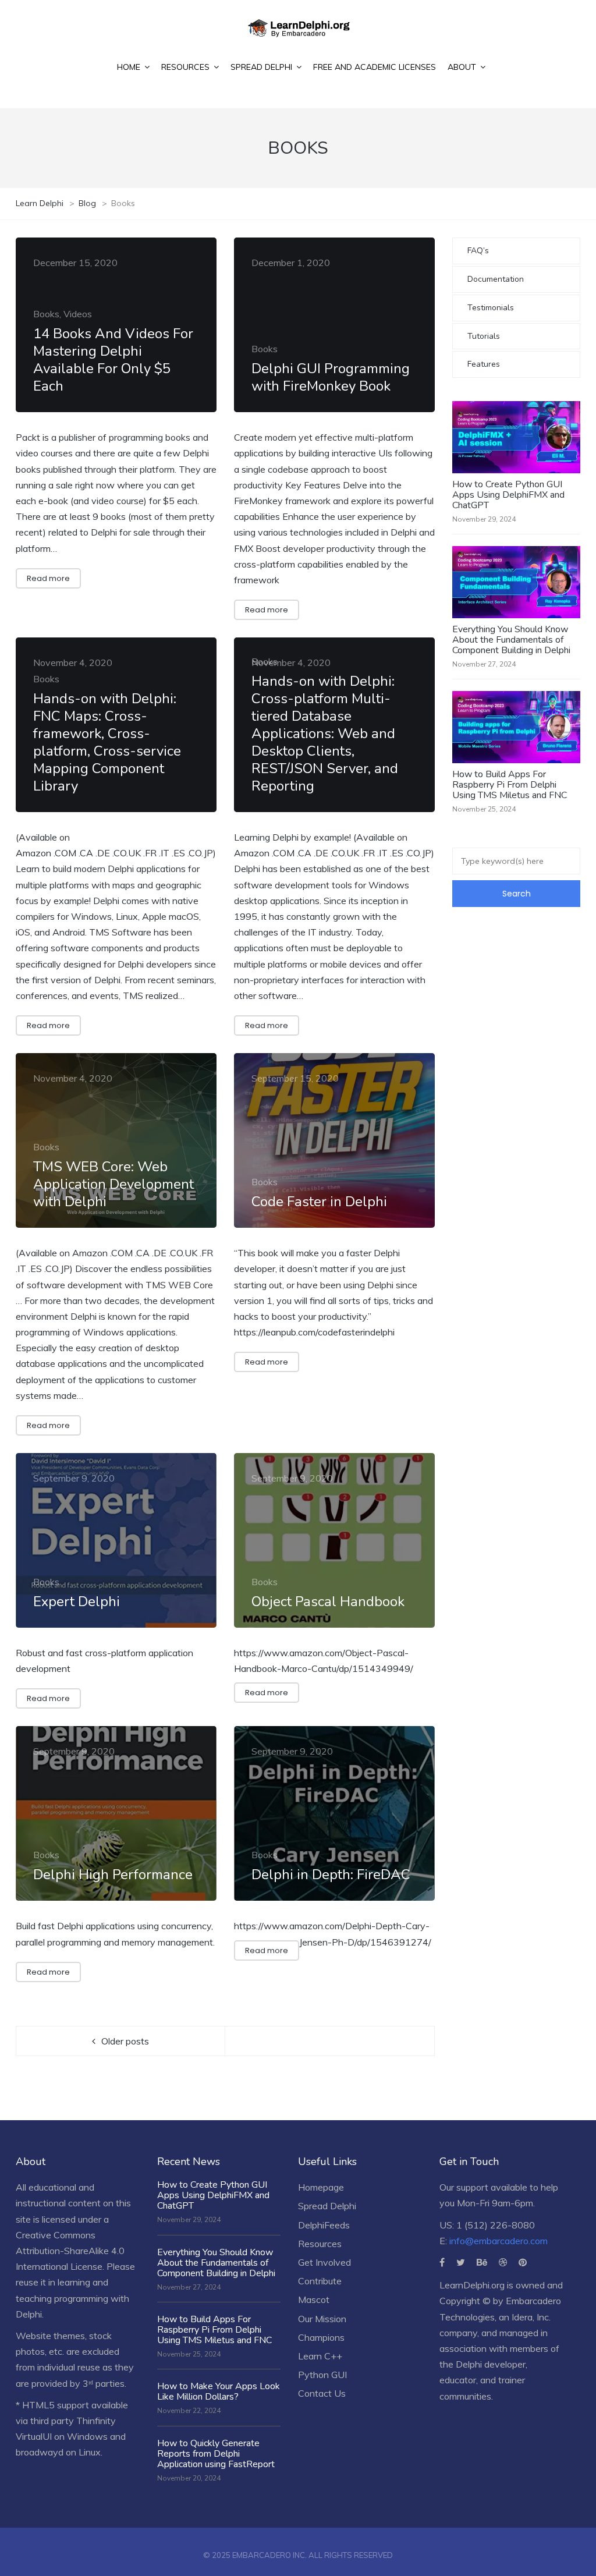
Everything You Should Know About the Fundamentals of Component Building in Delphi (511, 640)
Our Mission (322, 2319)
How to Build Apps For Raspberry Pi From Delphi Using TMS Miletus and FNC (510, 785)
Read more (48, 578)
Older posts (125, 2041)
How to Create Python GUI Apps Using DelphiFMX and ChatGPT (508, 495)
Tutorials (484, 336)
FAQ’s (478, 251)
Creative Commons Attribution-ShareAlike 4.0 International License (70, 2251)
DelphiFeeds (324, 2225)
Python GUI (322, 2375)
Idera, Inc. (531, 2317)
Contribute (320, 2281)
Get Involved (324, 2262)
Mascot (314, 2299)
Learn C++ (320, 2356)
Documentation (496, 279)
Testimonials (491, 308)
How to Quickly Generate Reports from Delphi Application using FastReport (216, 2454)
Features (484, 364)
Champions (321, 2337)
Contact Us (322, 2393)
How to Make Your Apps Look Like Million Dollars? (219, 2391)
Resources (320, 2244)
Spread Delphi (327, 2206)
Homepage (321, 2187)
